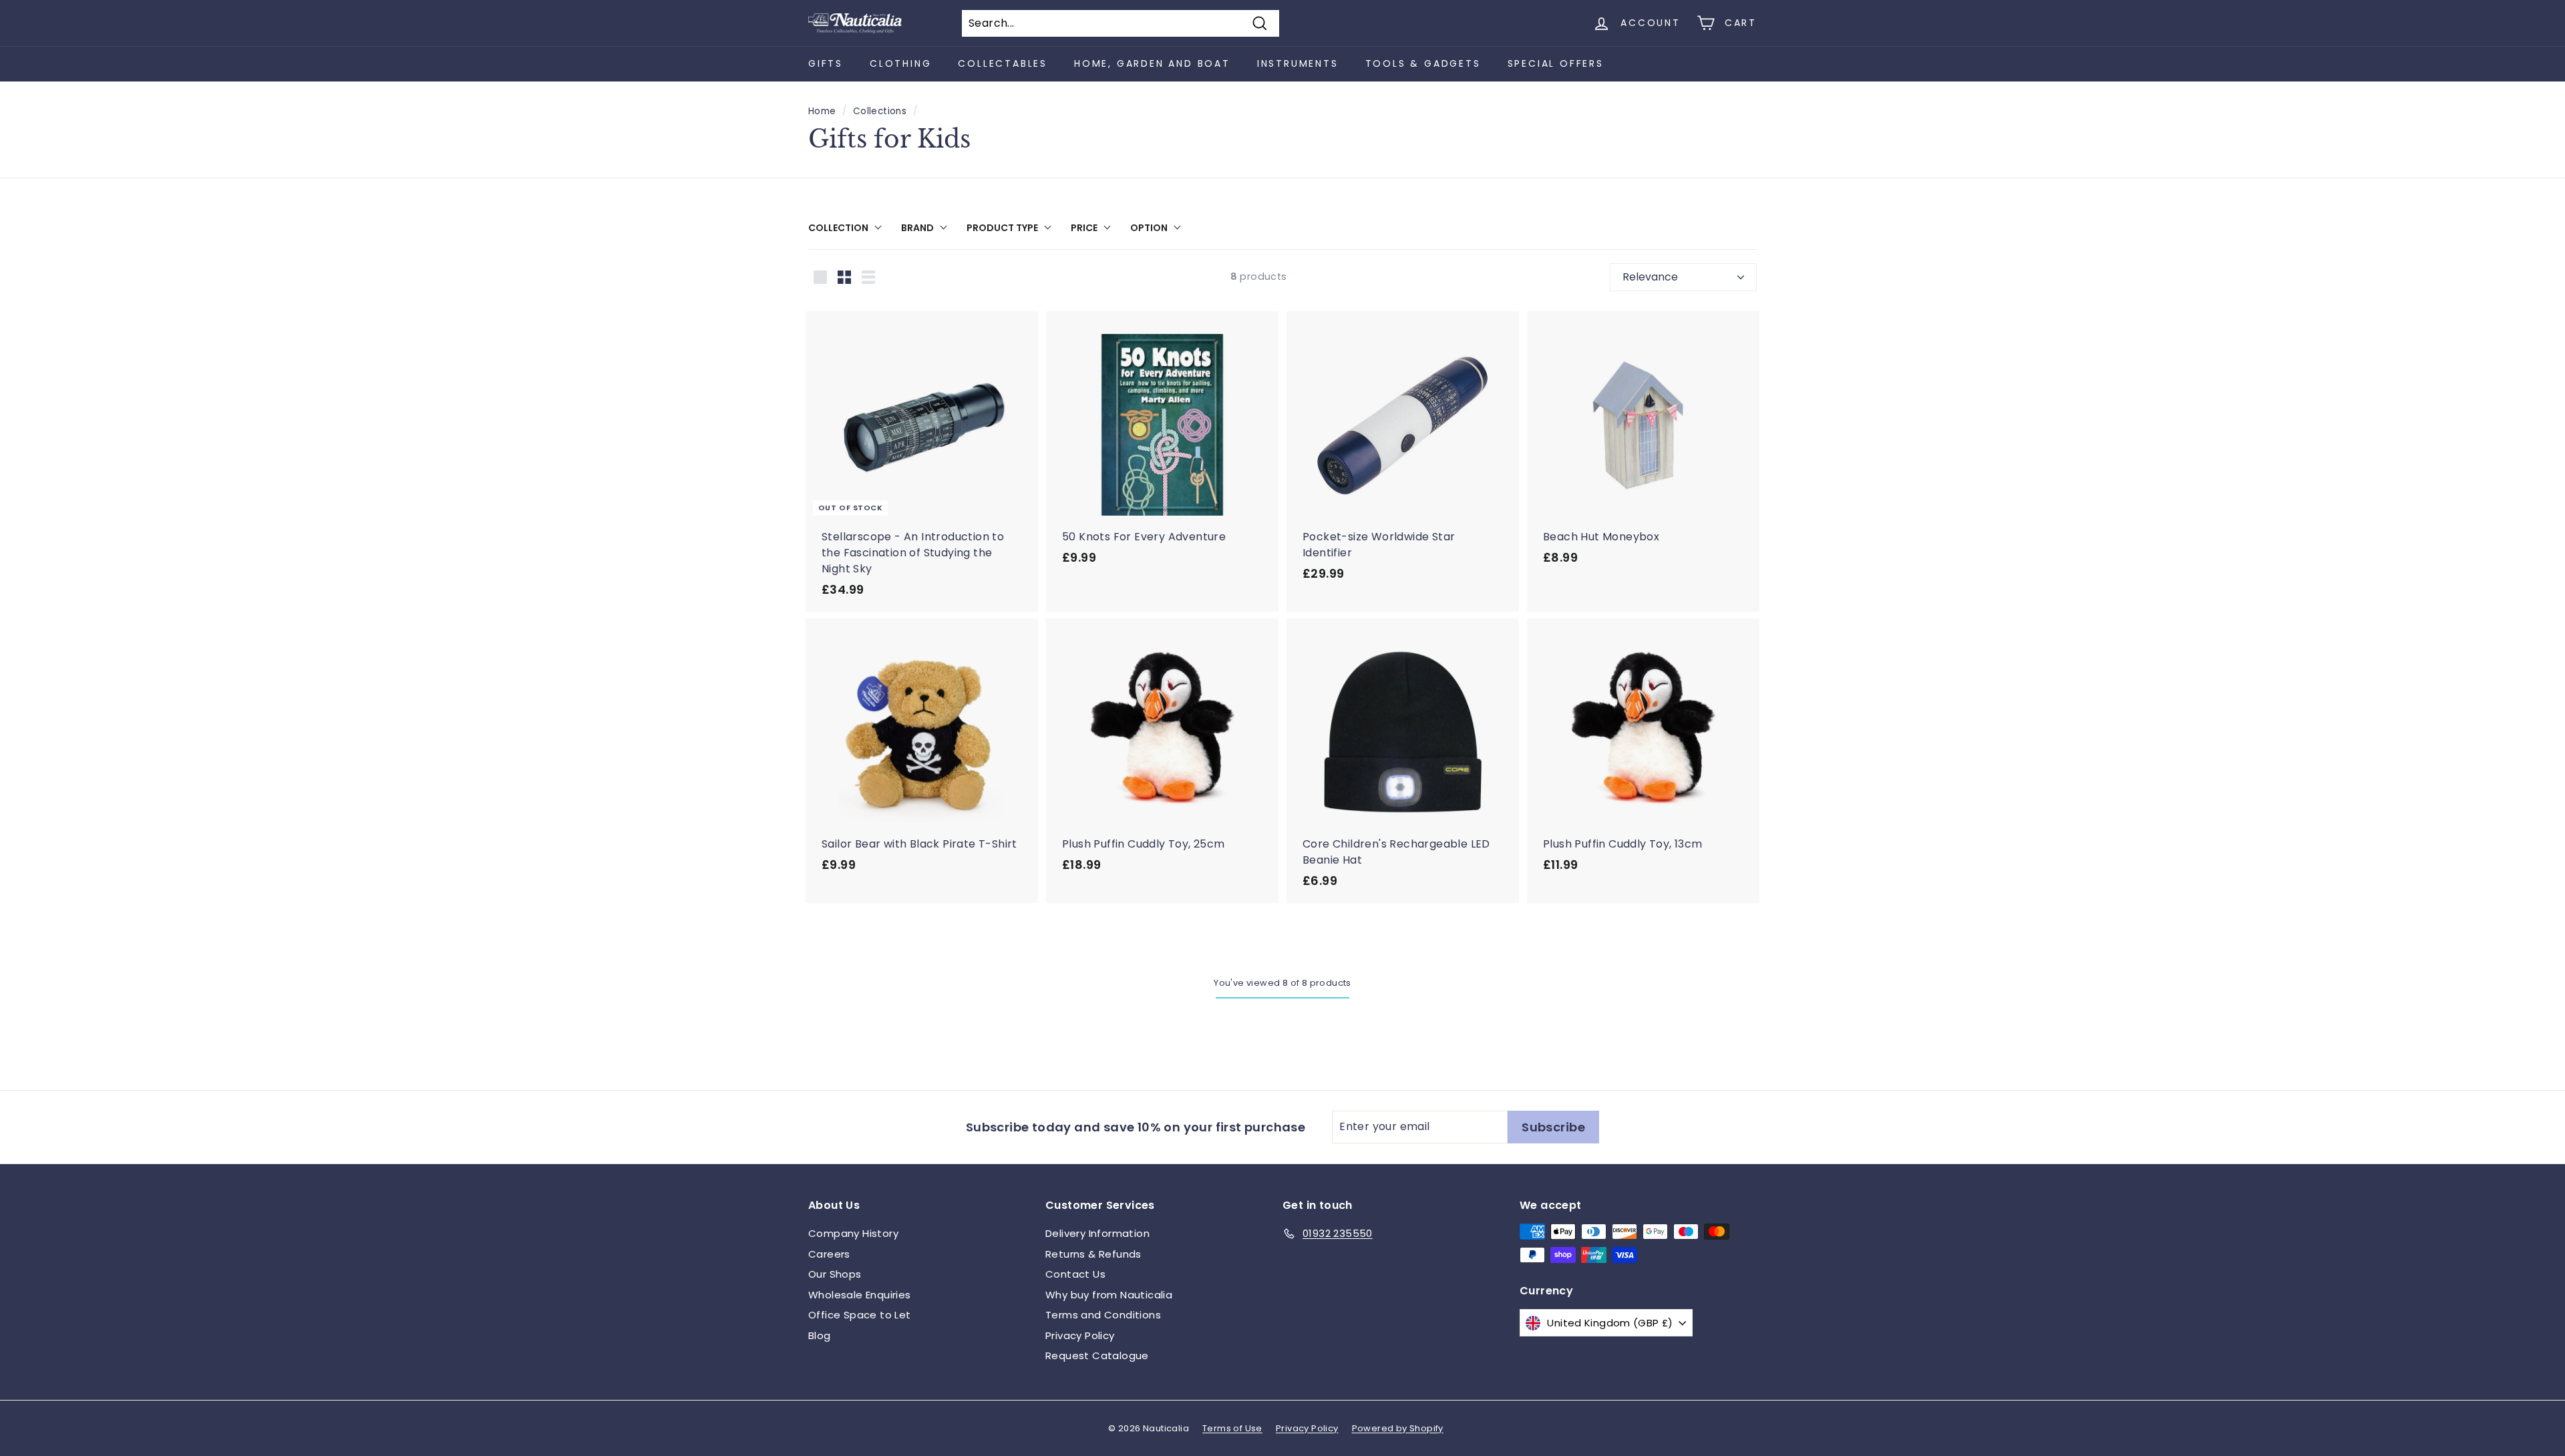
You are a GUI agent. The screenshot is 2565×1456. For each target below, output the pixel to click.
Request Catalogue (1097, 1355)
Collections (880, 111)
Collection (838, 228)
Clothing (900, 63)
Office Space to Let (860, 1315)
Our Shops (835, 1274)
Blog (820, 1335)
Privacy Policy (1080, 1335)
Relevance (1650, 277)
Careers (829, 1254)
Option (1149, 228)
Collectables (1003, 63)
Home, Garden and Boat (1152, 63)
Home (822, 111)
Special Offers (1556, 63)
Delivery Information (1097, 1233)
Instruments (1298, 63)
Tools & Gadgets (1423, 63)
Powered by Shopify (1398, 1428)
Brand (917, 228)
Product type (1002, 228)
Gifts (826, 63)
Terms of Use (1232, 1428)
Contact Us (1075, 1274)
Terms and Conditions (1103, 1315)
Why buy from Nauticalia (1109, 1295)
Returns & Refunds (1093, 1254)
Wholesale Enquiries (860, 1295)
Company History (853, 1233)
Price (1084, 228)
